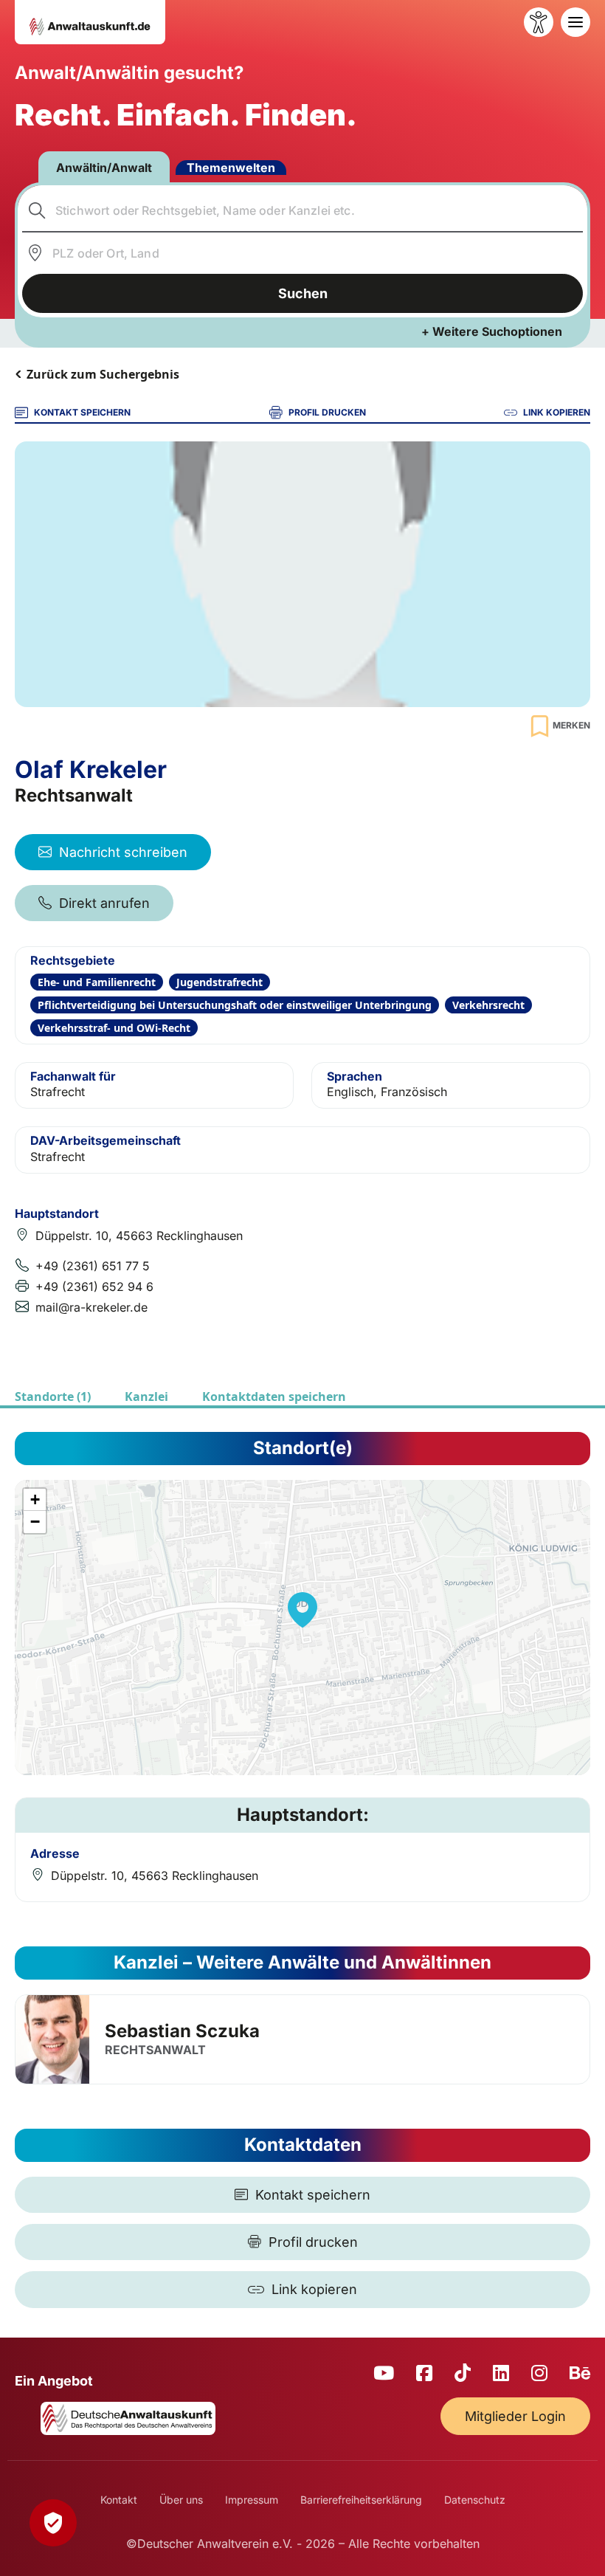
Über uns (181, 2500)
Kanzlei (146, 1397)
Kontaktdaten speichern (274, 1397)
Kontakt (119, 2500)
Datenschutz (475, 2500)
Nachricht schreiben (123, 852)
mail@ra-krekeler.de (91, 1307)
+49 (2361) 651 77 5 (93, 1266)
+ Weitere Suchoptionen (492, 331)
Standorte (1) (53, 1397)
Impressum (252, 2500)
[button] (302, 1610)
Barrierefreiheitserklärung (361, 2500)
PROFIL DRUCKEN (327, 412)
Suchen (303, 293)
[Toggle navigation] (575, 22)
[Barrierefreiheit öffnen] (539, 22)
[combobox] (303, 210)
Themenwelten (231, 168)
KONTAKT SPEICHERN (82, 412)
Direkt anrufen (104, 903)
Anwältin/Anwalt (104, 168)
